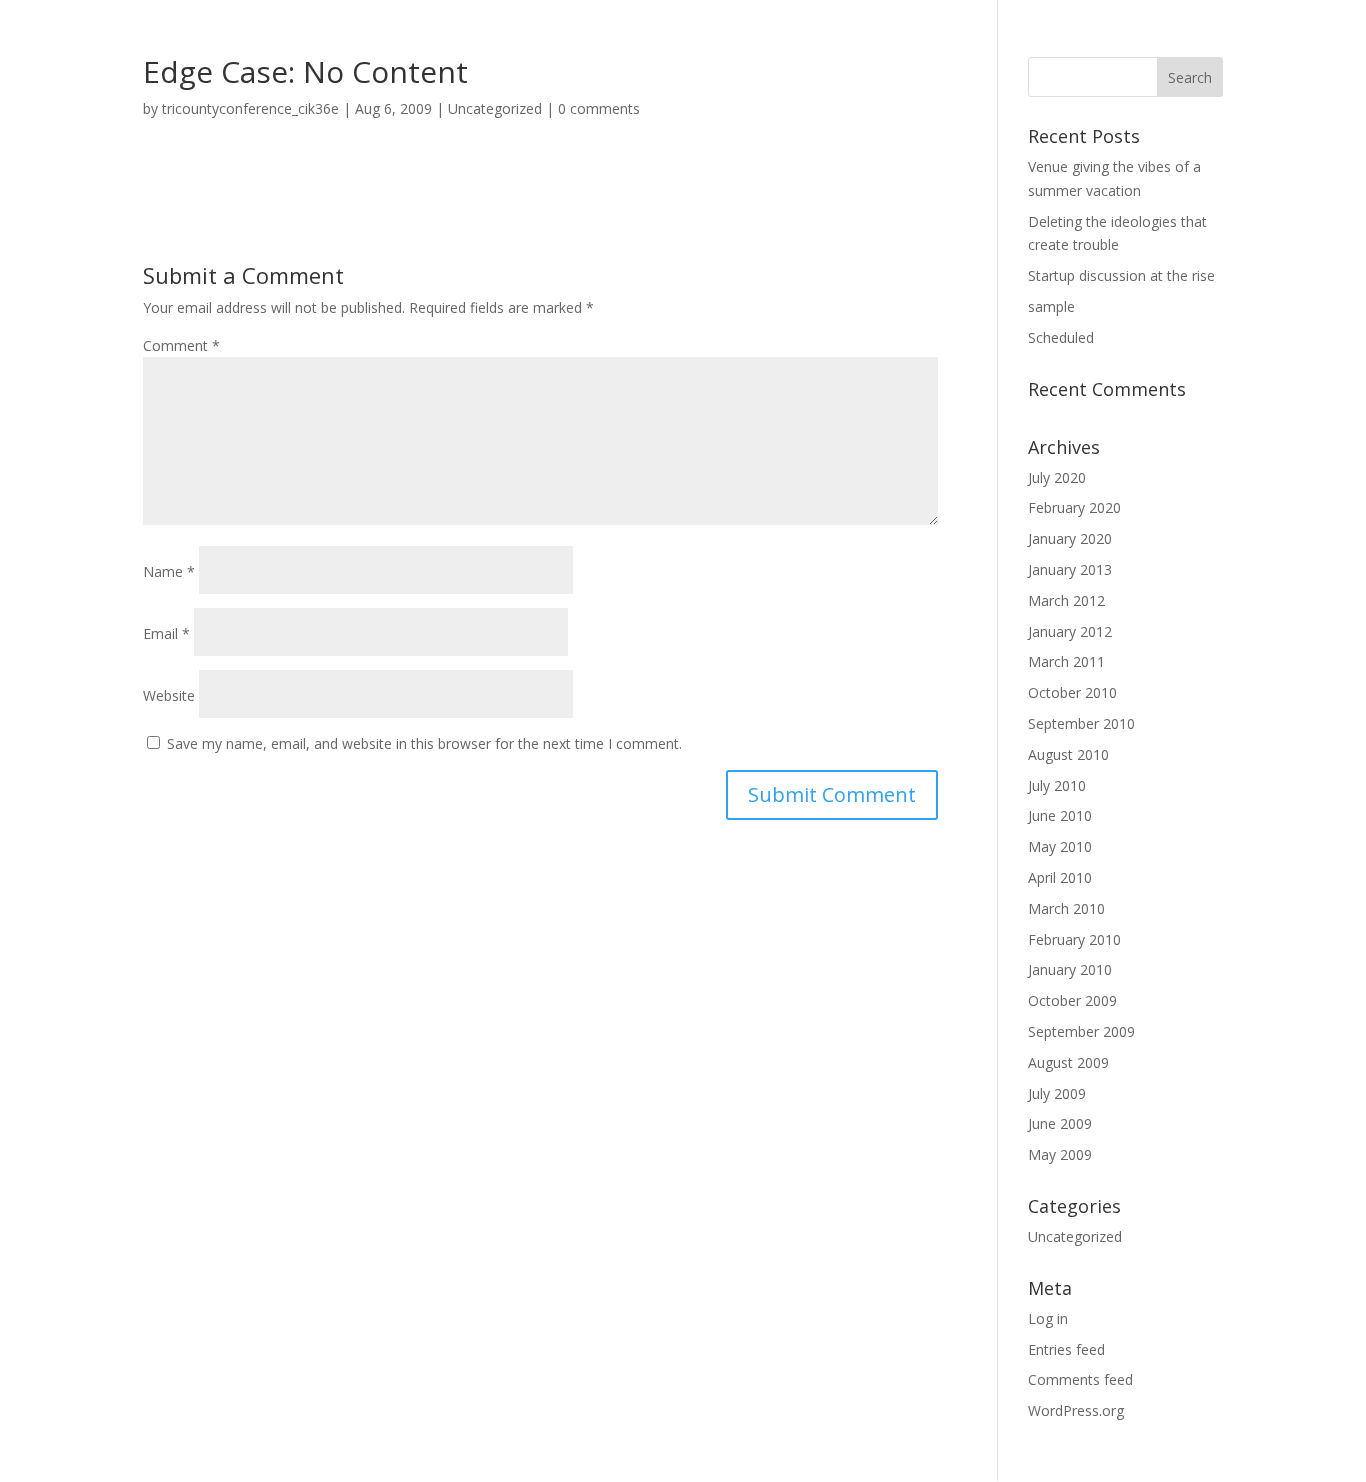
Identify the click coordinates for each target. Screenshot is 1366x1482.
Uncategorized (495, 108)
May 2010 (1060, 846)
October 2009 (1072, 1000)
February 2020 (1074, 507)
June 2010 (1060, 815)
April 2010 (1060, 877)
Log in (1048, 1318)
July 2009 (1057, 1093)
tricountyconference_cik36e (250, 108)
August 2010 (1068, 754)
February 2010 (1074, 939)
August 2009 (1068, 1062)
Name (169, 571)
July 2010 (1057, 785)
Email (166, 633)
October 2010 (1072, 692)
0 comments (599, 108)
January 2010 (1070, 969)
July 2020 (1057, 477)
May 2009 (1060, 1154)
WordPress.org (1076, 1410)
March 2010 (1066, 908)
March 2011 (1066, 661)
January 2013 (1070, 569)
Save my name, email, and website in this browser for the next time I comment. (424, 743)
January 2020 (1070, 538)
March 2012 (1066, 600)
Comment (181, 345)
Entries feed (1066, 1349)
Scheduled (1061, 337)
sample (1051, 306)
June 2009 (1060, 1123)
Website (169, 695)
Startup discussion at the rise (1121, 275)
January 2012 (1070, 631)
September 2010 (1081, 723)
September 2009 (1081, 1031)
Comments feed (1080, 1379)
